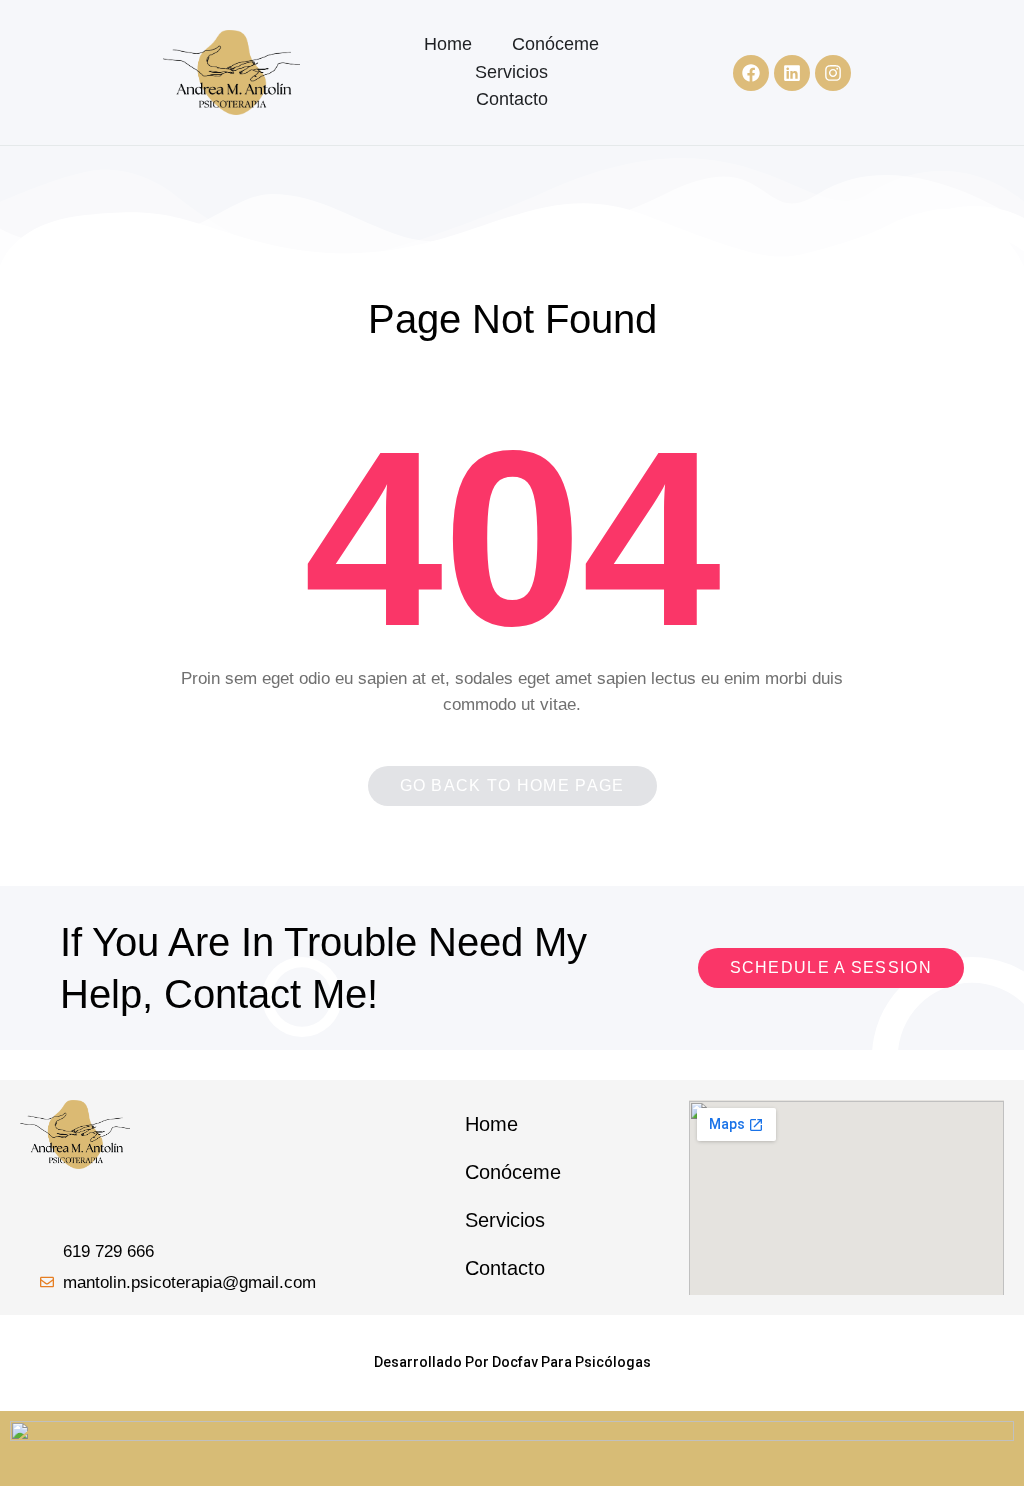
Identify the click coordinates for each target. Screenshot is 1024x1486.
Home (448, 44)
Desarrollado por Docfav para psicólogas (512, 1362)
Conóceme (555, 44)
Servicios (511, 72)
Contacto (512, 99)
